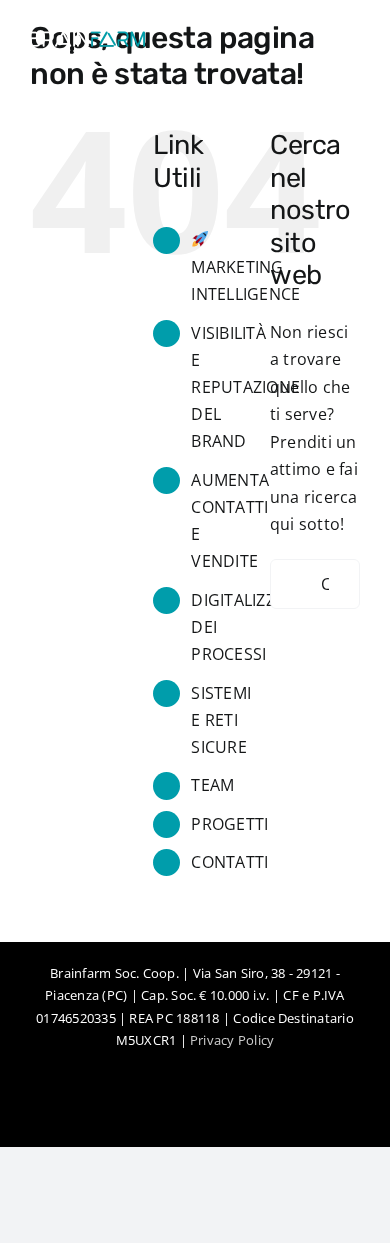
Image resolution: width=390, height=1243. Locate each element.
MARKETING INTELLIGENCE (245, 280)
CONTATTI (229, 862)
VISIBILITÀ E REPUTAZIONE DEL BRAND (245, 387)
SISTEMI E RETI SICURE (221, 720)
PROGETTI (229, 824)
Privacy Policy (232, 1040)
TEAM (212, 785)
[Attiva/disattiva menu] (345, 45)
